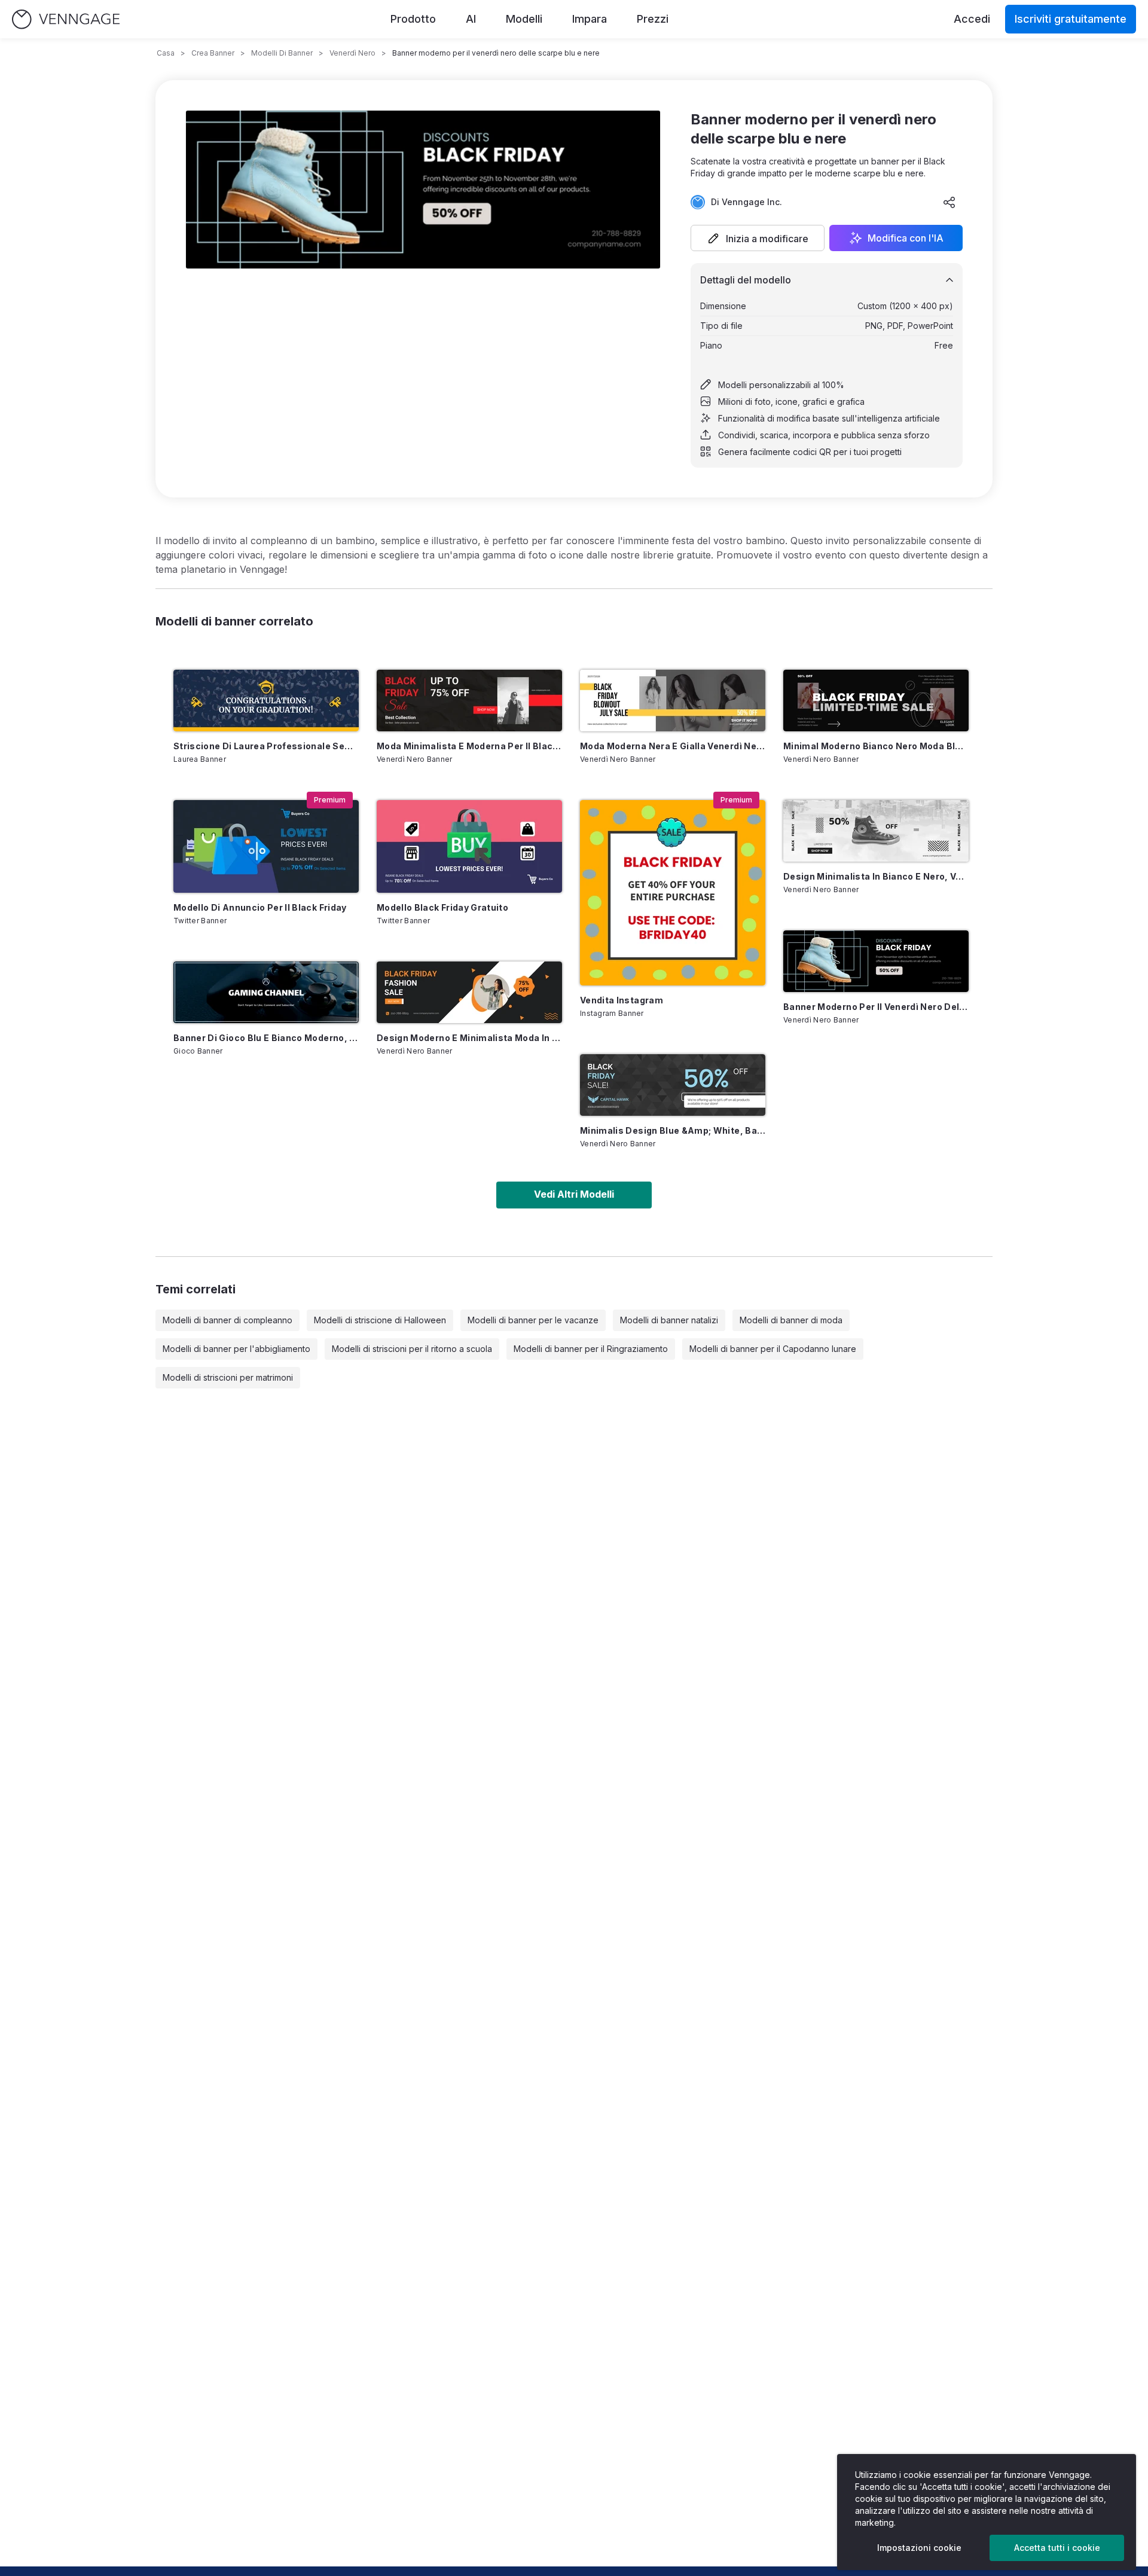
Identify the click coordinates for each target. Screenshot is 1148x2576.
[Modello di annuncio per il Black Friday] (266, 846)
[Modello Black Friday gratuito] (469, 846)
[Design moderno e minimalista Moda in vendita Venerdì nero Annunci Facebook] (469, 992)
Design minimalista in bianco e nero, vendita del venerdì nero (876, 876)
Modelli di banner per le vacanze (533, 1320)
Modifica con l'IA (906, 238)
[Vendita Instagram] (673, 893)
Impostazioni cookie (919, 2548)
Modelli (524, 19)
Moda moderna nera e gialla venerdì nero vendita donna (673, 746)
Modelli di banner (282, 53)
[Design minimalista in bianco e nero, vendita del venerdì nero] (876, 831)
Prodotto (413, 19)
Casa (166, 53)
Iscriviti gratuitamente (1071, 19)
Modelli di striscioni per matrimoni (228, 1377)
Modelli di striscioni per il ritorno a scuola (412, 1349)
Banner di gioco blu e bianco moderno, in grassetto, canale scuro (266, 1038)
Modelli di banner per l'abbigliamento (236, 1349)
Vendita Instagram (622, 1000)
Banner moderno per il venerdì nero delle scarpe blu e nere (876, 1007)
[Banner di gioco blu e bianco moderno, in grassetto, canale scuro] (266, 992)
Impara (590, 19)
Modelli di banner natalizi (669, 1320)
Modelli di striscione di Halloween (380, 1320)
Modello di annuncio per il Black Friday (260, 907)
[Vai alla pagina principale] (66, 19)
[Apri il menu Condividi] (949, 202)
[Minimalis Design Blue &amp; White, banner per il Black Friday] (673, 1085)
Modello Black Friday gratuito (442, 907)
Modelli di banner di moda (791, 1320)
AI (471, 19)
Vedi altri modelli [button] (574, 1194)
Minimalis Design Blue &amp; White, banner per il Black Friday (673, 1130)
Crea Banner (213, 53)
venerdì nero (352, 53)
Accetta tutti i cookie (1057, 2548)
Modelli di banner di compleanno (228, 1320)
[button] (758, 238)
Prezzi (653, 19)
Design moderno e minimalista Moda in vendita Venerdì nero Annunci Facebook (469, 1038)
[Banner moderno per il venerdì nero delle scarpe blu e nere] (876, 961)
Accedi (972, 19)
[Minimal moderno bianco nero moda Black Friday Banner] (876, 701)
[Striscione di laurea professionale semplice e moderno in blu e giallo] (266, 701)
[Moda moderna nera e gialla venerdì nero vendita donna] (673, 701)
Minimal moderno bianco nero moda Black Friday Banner (876, 746)
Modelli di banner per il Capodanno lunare (773, 1349)
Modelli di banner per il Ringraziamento (591, 1349)
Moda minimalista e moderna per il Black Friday (469, 746)
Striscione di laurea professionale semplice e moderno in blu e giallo (266, 746)
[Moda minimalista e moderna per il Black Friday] (469, 701)
